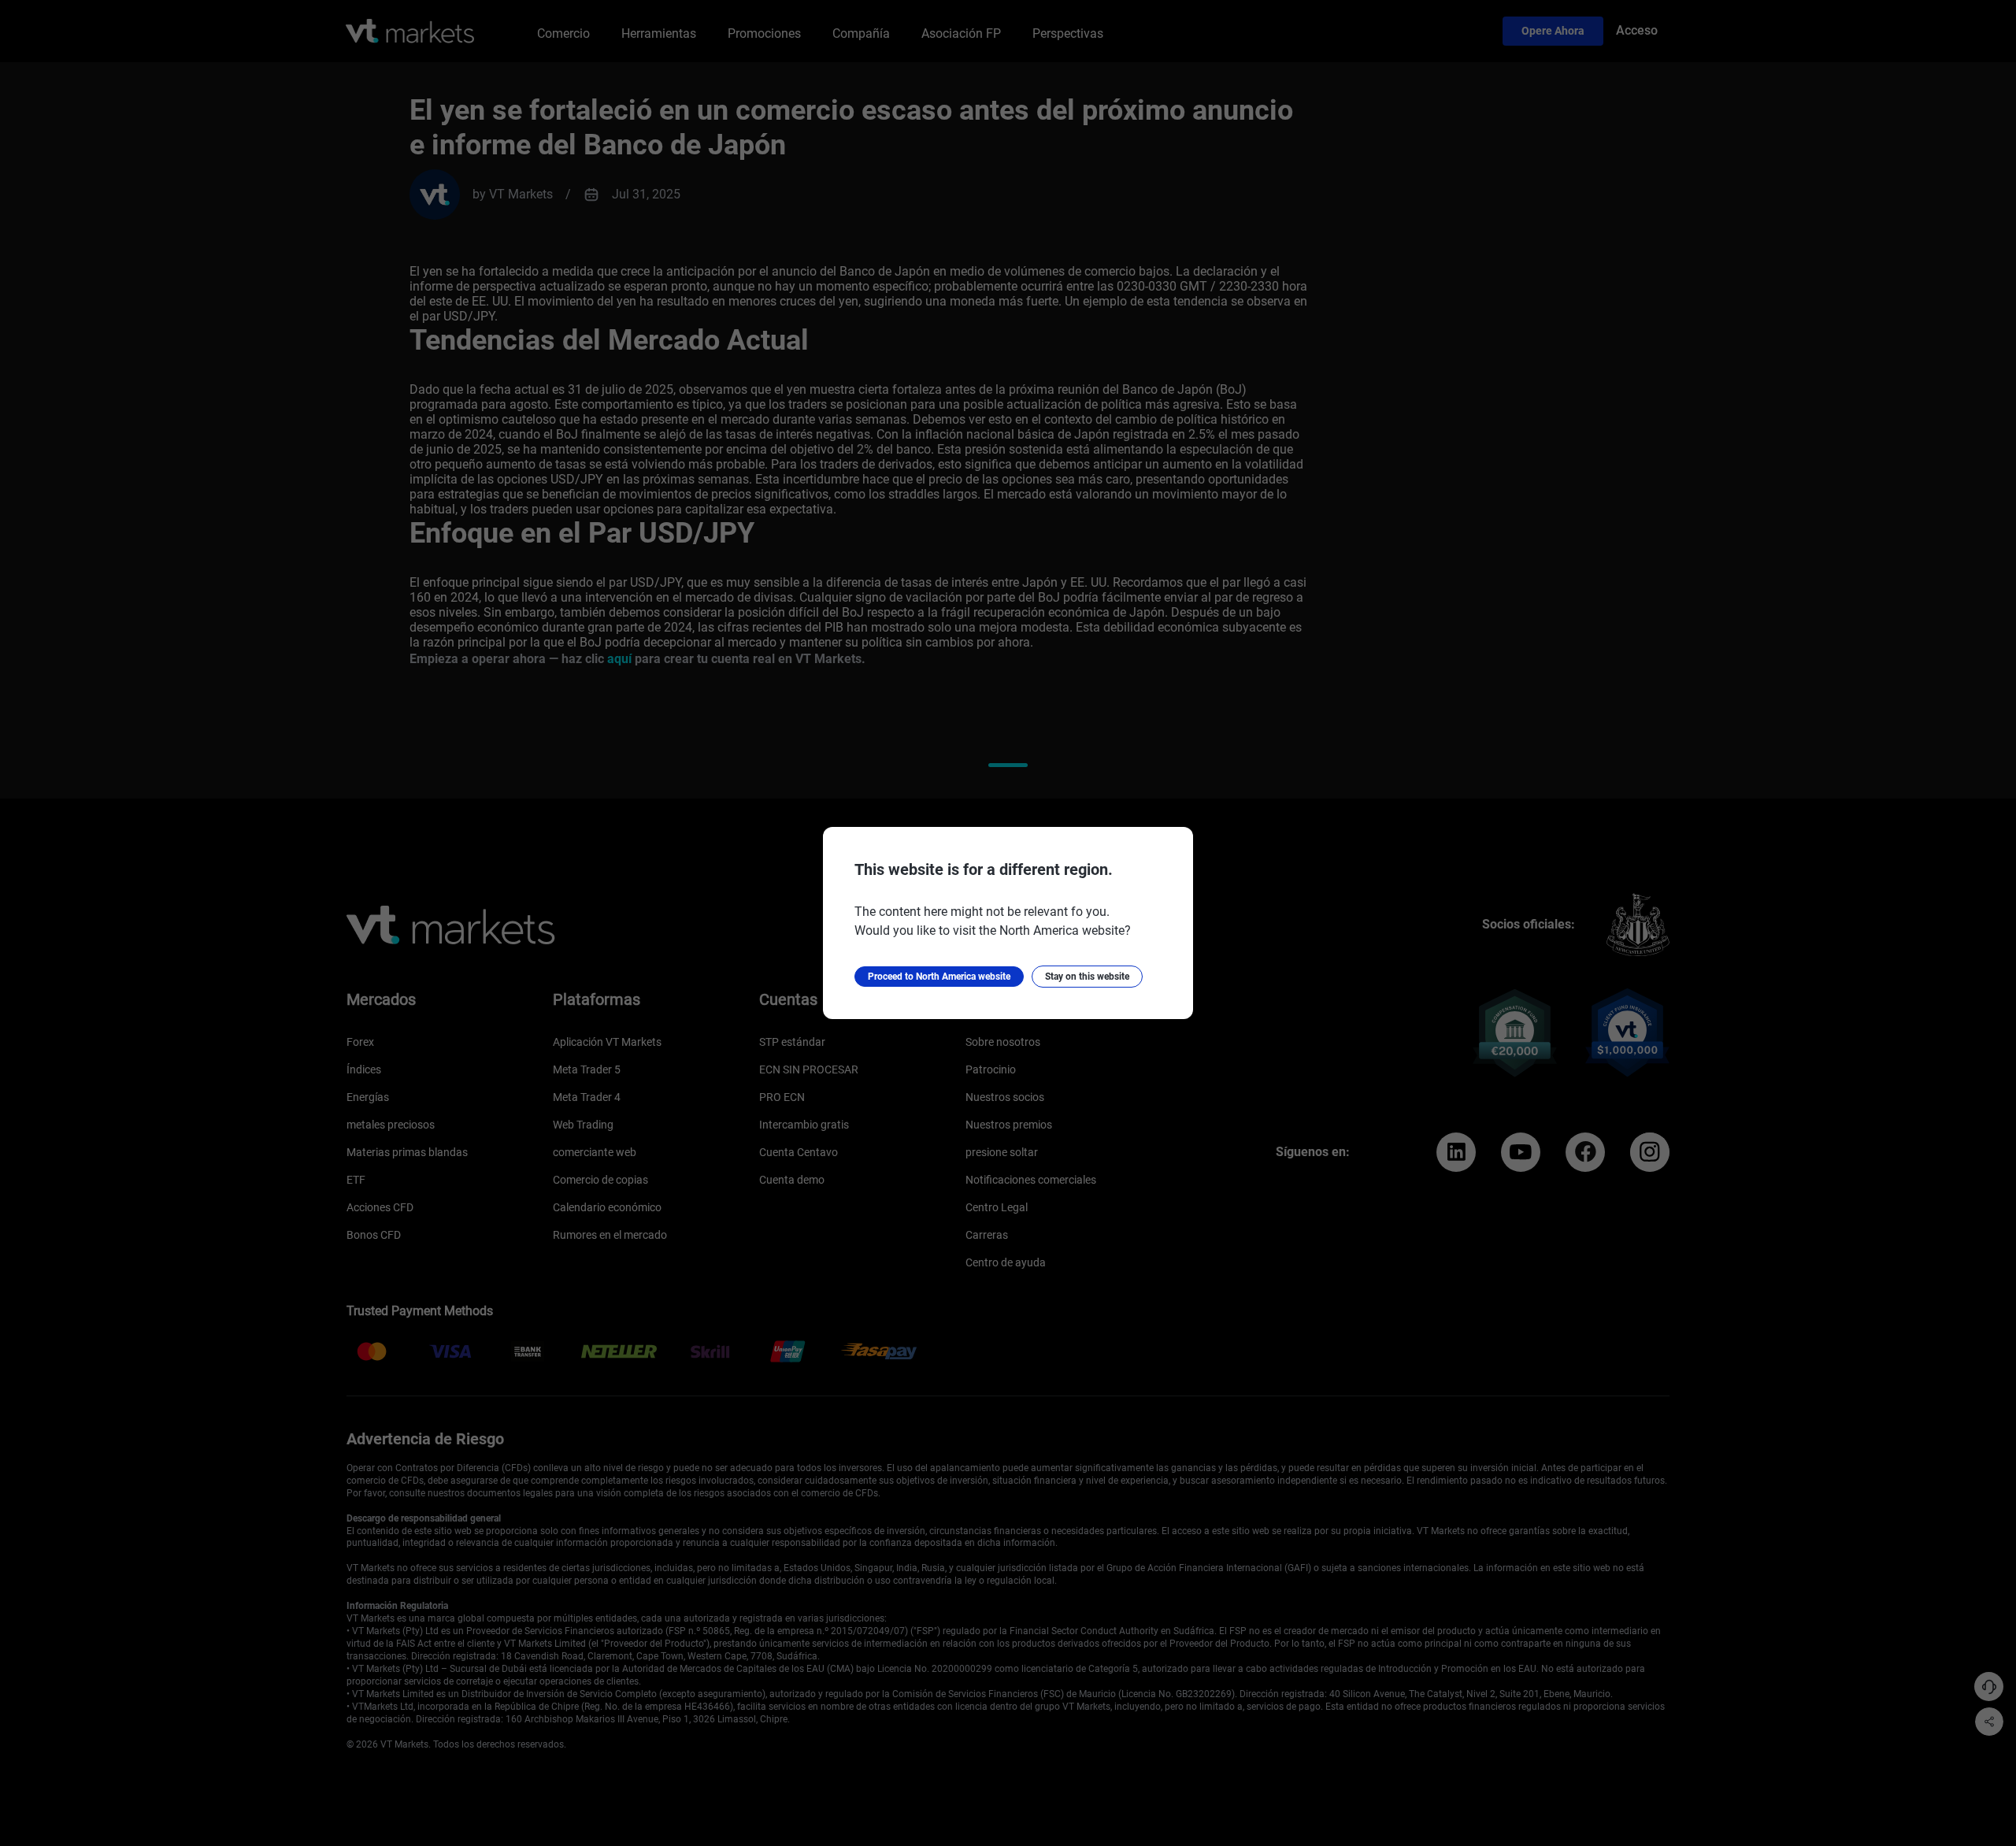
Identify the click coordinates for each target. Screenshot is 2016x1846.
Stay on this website (1087, 977)
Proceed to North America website (939, 977)
